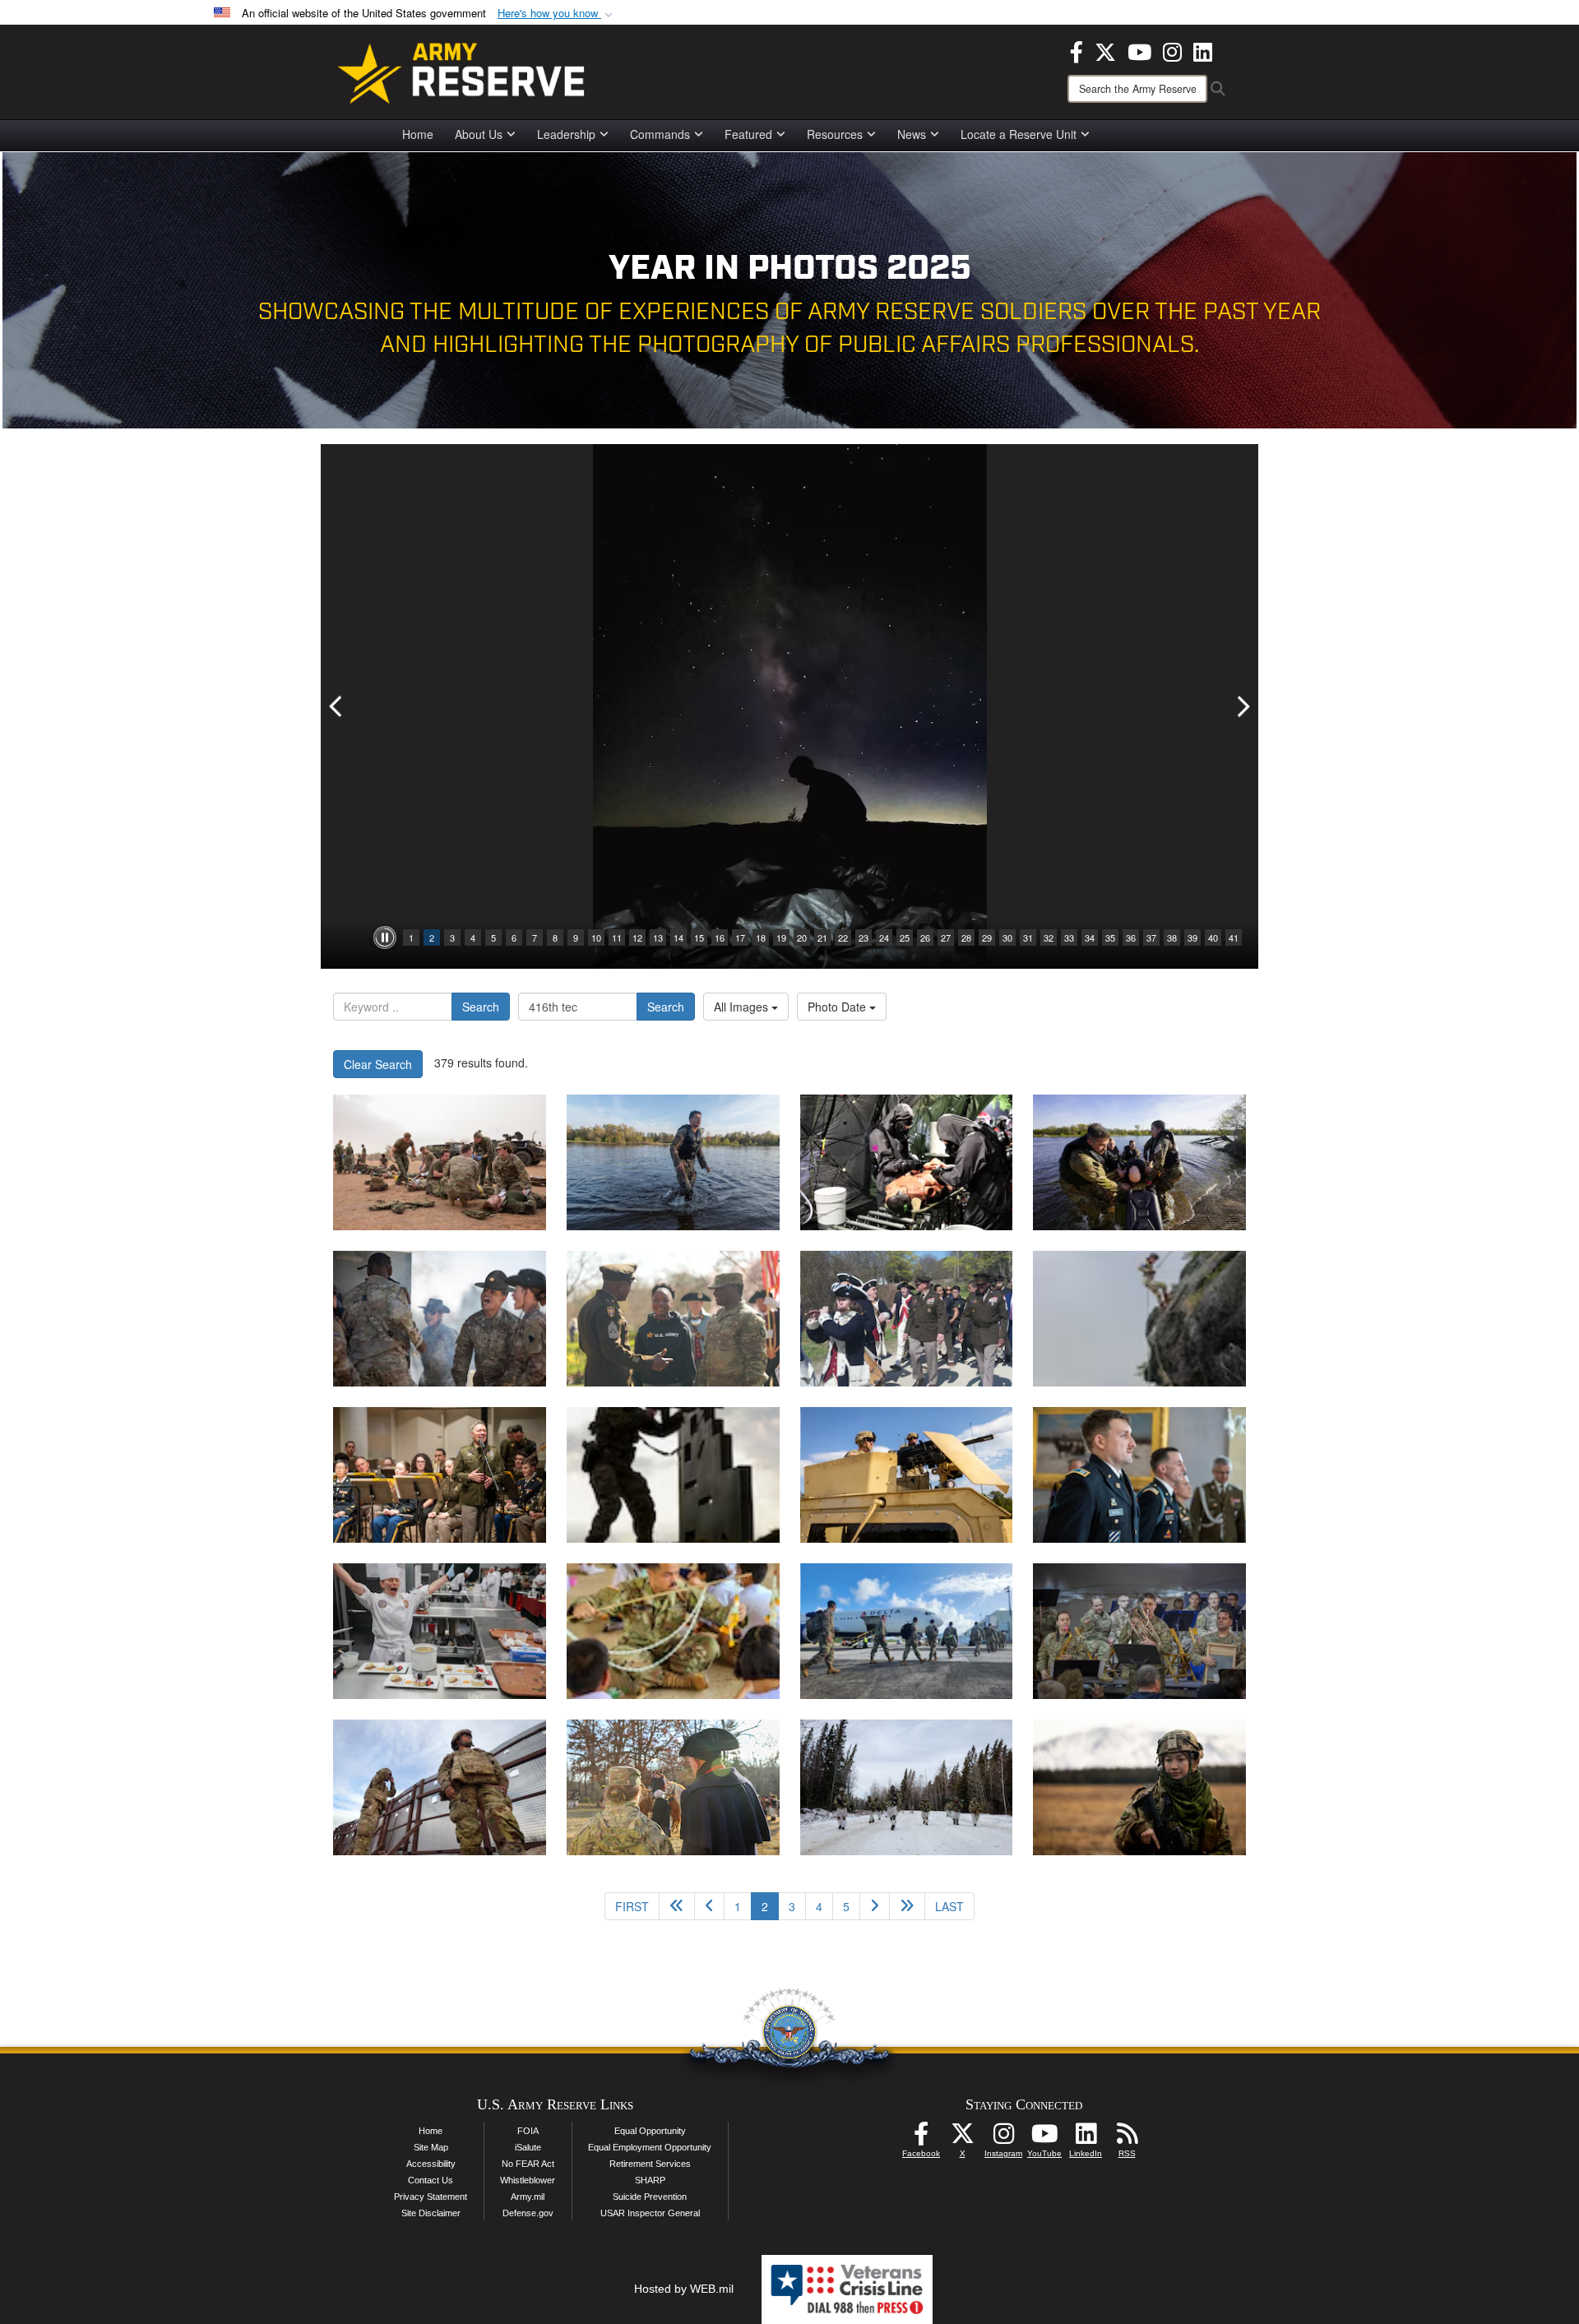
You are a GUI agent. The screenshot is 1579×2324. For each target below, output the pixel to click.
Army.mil (528, 2197)
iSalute (528, 2147)
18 (761, 937)
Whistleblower (528, 2180)
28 (966, 937)
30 (1007, 937)
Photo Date (838, 1007)
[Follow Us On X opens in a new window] (962, 2138)
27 (946, 937)
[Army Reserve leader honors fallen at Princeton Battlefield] (673, 1787)
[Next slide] (1242, 706)
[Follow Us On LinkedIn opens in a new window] (1086, 2138)
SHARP (650, 2180)
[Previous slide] (337, 706)
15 (699, 937)
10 (596, 937)
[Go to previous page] (709, 1906)
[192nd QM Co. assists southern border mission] (440, 1787)
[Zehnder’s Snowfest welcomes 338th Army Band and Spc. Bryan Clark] (1139, 1631)
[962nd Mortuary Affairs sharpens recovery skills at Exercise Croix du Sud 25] (1139, 1319)
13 (658, 937)
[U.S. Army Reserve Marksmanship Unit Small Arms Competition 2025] (673, 1475)
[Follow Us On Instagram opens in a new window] (1003, 2138)
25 (905, 937)
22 (843, 937)
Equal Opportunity (650, 2131)
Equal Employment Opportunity (650, 2147)
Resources (835, 134)
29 (987, 937)
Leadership (566, 134)
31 (1028, 937)
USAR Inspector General (650, 2213)
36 (1131, 937)
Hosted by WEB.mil (684, 2289)
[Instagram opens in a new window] (1172, 50)
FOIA (528, 2131)
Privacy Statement (431, 2197)
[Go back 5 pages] (677, 1906)
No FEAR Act (528, 2164)
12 (637, 937)
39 (1192, 937)
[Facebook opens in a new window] (1077, 50)
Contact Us (431, 2180)
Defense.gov (528, 2213)
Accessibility (431, 2164)
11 (617, 937)
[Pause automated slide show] (385, 937)
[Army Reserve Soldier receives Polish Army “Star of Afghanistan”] (1139, 1475)
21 (822, 937)
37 (1151, 937)
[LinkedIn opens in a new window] (1203, 50)
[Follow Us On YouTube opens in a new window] (1044, 2138)
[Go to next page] (875, 1906)
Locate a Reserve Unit (1019, 134)
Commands (660, 134)
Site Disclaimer (431, 2213)
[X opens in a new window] (1105, 50)
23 (864, 937)
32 (1049, 937)
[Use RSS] (1127, 2138)
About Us (479, 134)
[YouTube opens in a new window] (1139, 50)
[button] (557, 14)
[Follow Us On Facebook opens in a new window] (921, 2138)
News (912, 134)
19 (781, 937)
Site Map (431, 2147)
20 (802, 937)
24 (884, 937)
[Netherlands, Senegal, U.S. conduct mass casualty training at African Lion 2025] (440, 1162)
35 (1110, 937)
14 (678, 937)
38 (1172, 937)
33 (1069, 937)
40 (1213, 937)
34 (1090, 937)
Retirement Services (650, 2164)
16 (720, 937)
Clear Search (378, 1064)
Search (481, 1007)
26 (925, 937)
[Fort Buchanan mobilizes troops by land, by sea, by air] (907, 1631)
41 (1234, 937)
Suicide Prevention (650, 2197)
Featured (748, 134)
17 (740, 937)
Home (418, 134)
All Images (743, 1007)
